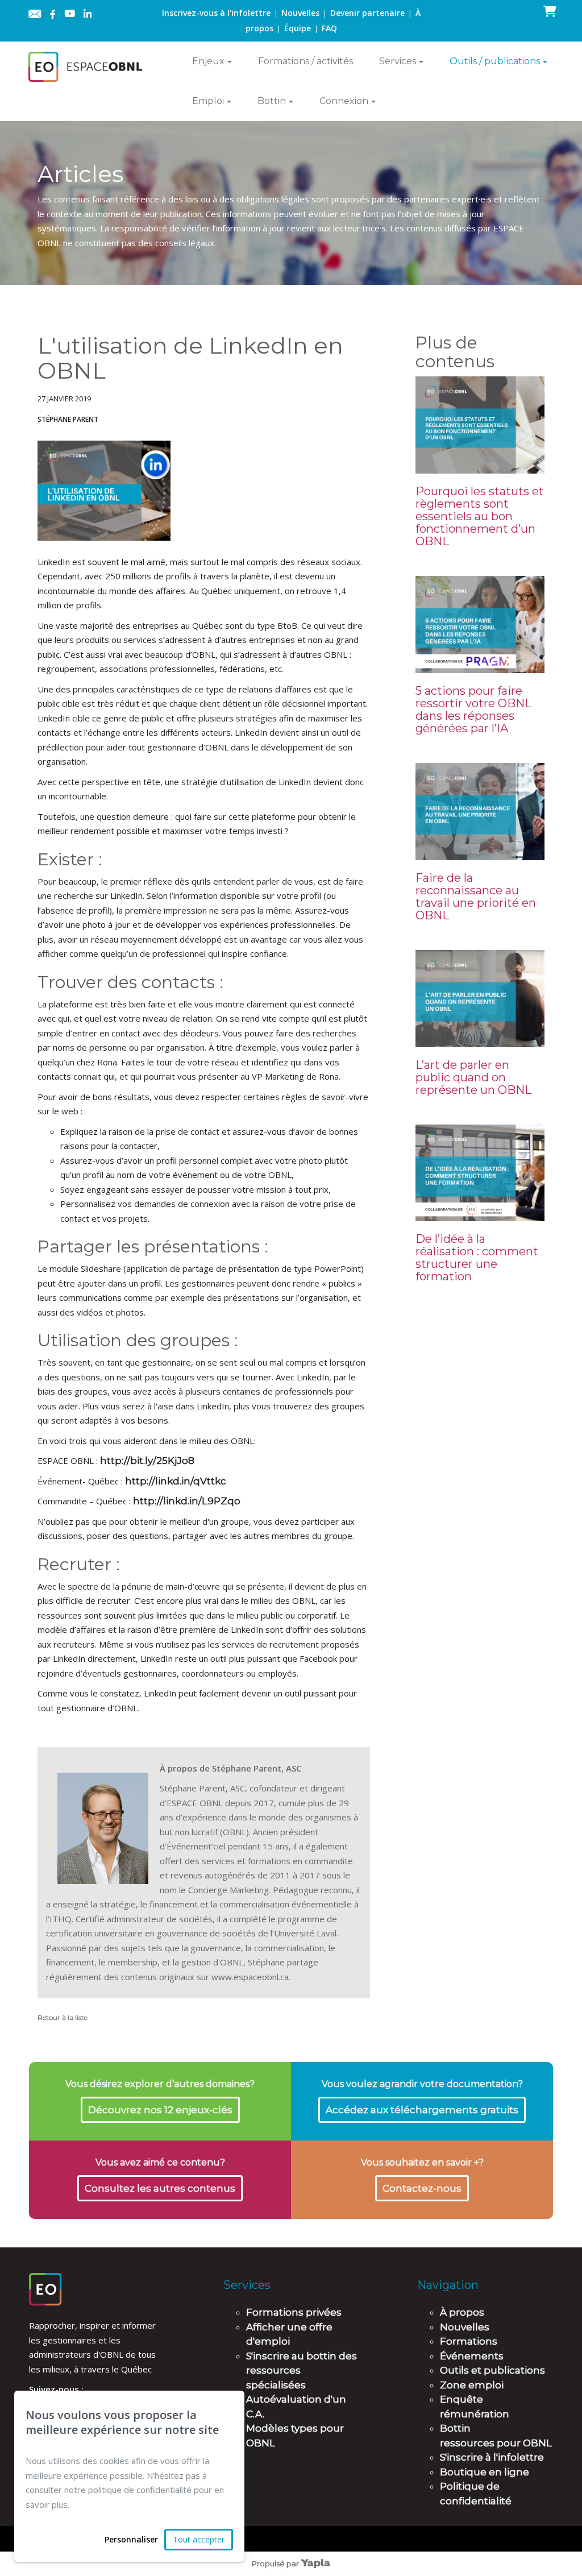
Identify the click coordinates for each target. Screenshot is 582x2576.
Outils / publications (495, 61)
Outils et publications (492, 2370)
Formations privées (294, 2312)
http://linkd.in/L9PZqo (187, 1501)
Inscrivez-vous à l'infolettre (216, 13)
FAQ (329, 28)
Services (398, 61)
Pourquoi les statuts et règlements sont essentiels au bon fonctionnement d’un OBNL (480, 516)
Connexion (344, 101)
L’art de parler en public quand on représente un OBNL (473, 1077)
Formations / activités (305, 61)
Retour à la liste (63, 2017)
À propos (462, 2312)
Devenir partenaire (367, 13)
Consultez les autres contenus (160, 2188)
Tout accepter (199, 2539)
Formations (469, 2341)
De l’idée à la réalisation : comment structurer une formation (477, 1258)
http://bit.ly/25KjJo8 (147, 1461)
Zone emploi (472, 2385)
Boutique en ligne (485, 2472)
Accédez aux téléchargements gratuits (422, 2110)
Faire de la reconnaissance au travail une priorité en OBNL (476, 897)
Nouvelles (300, 13)
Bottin (272, 101)
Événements (472, 2356)
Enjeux (208, 61)
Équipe (298, 28)
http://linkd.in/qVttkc (176, 1481)
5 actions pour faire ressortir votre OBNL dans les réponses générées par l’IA (473, 710)
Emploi (208, 101)
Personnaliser (131, 2539)
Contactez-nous (422, 2188)
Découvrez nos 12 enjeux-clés (160, 2110)
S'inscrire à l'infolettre (492, 2457)
